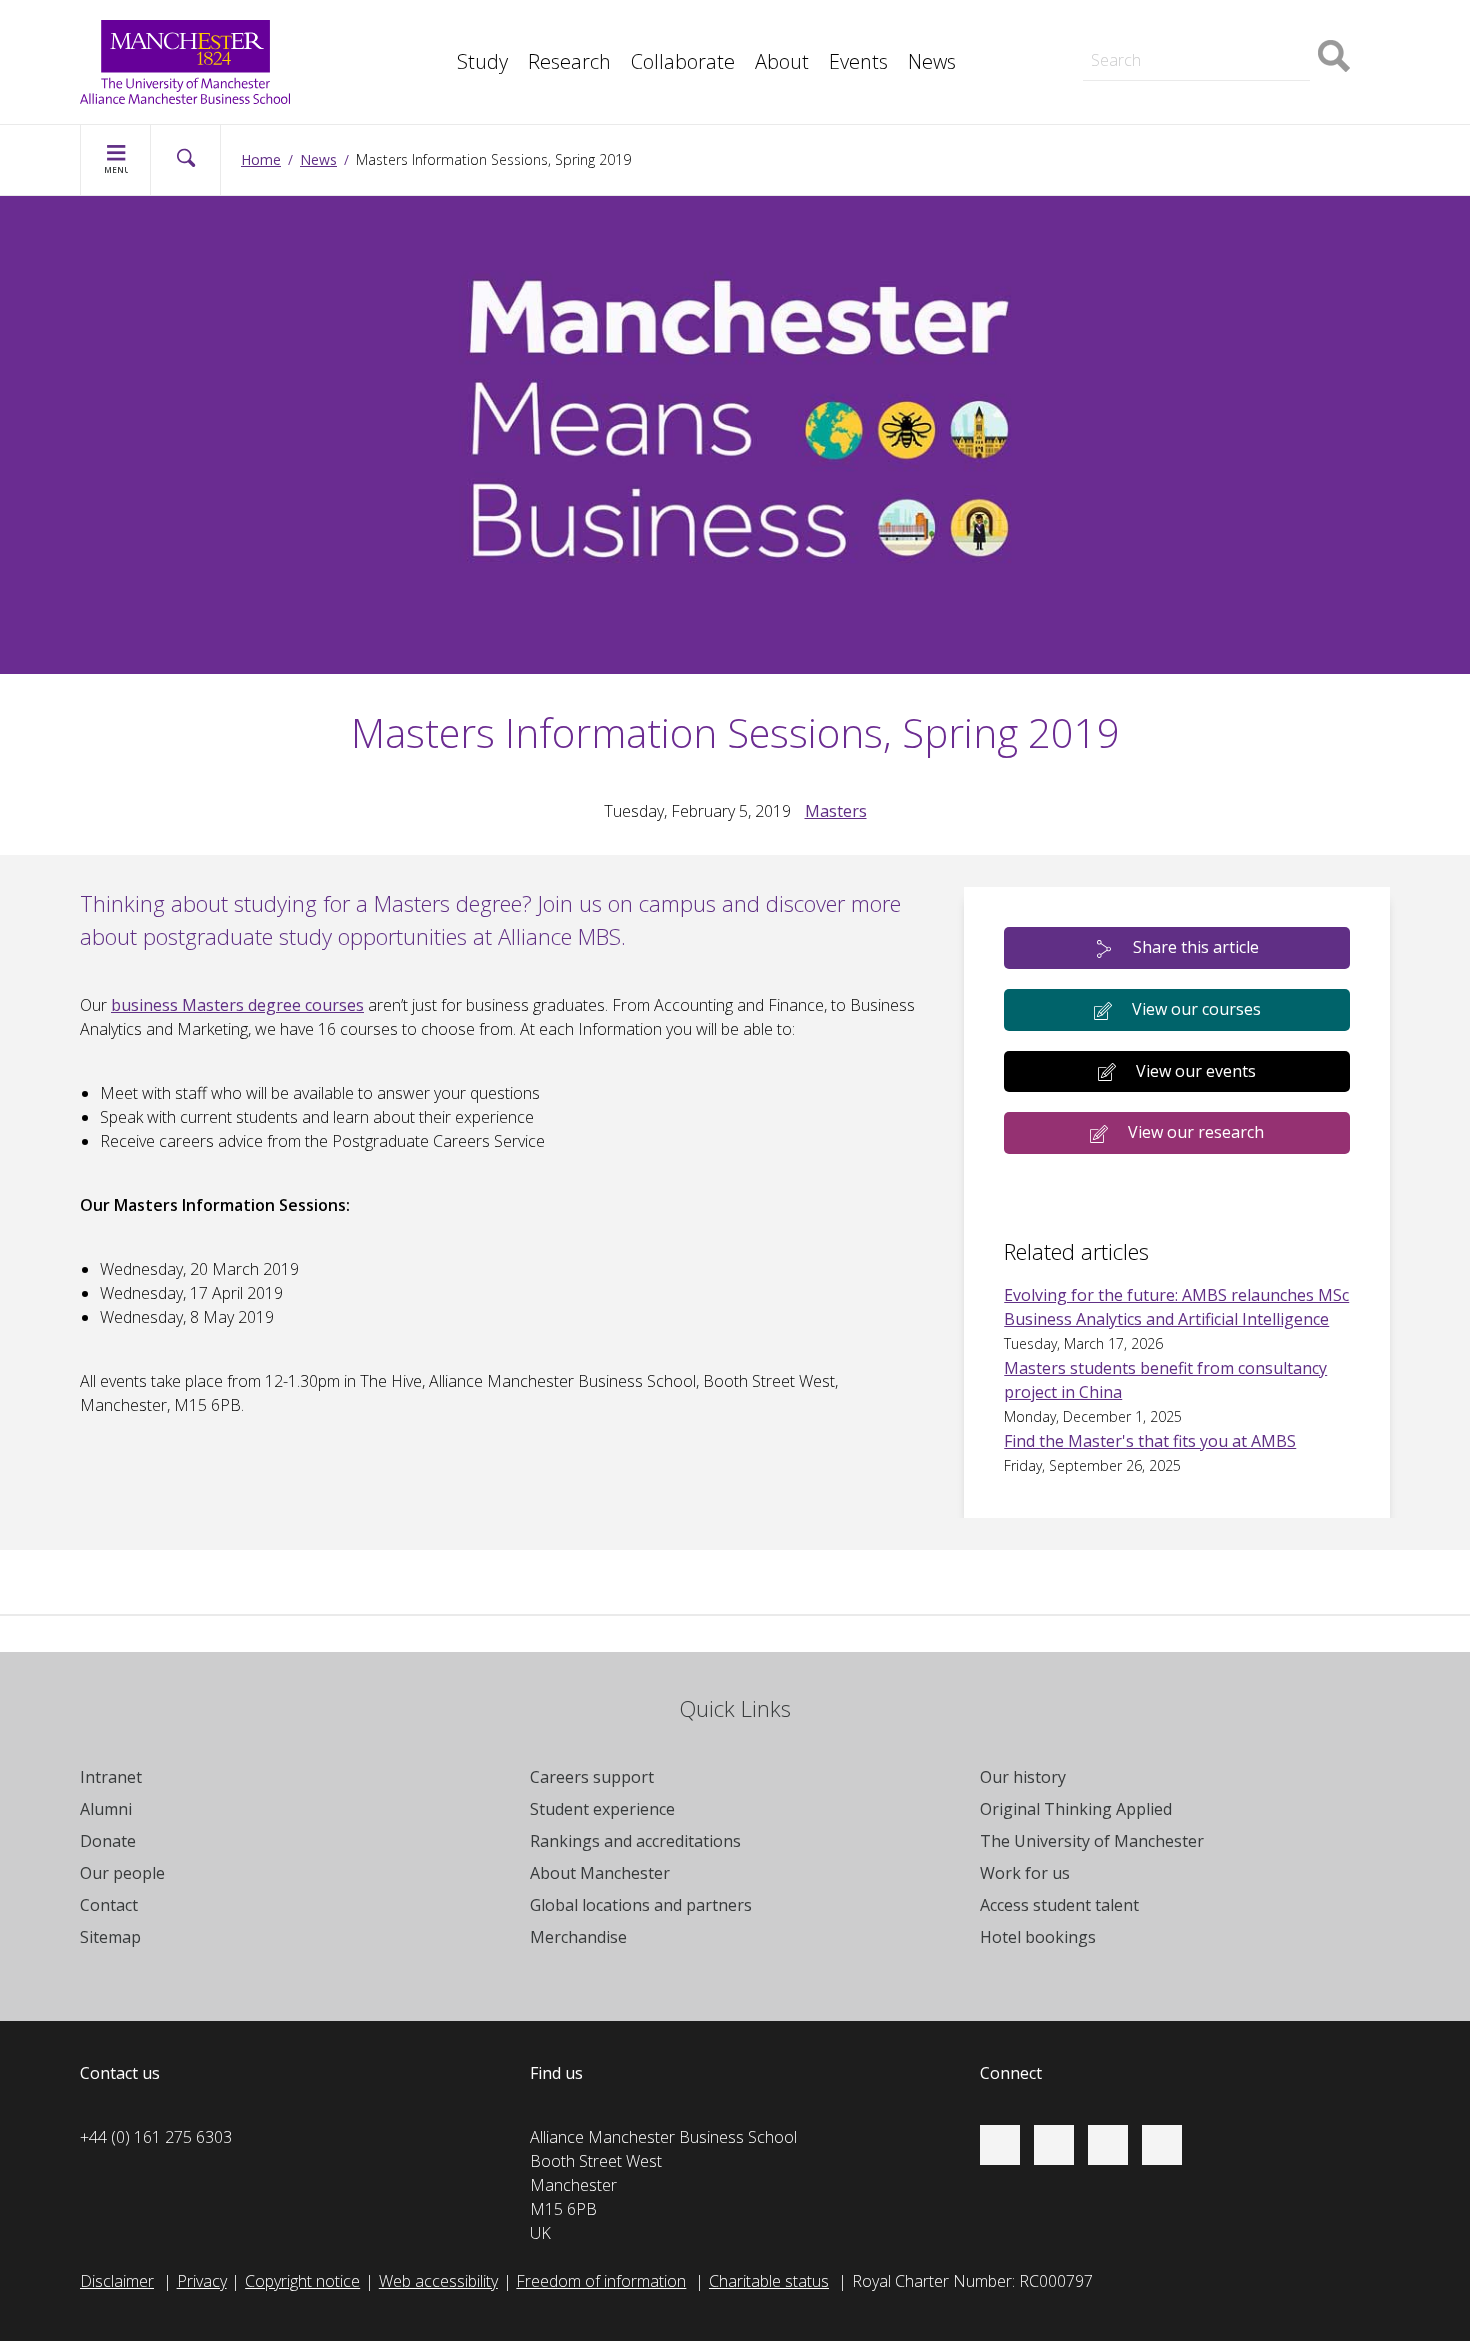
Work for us (1025, 1873)
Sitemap (110, 1937)
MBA (446, 28)
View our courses (1196, 1009)
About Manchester (600, 1873)
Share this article (1196, 947)
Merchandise (578, 1937)
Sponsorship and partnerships (1190, 28)
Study (482, 61)
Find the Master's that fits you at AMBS (1150, 1441)
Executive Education (826, 28)
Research (569, 61)
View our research (1196, 1132)
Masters (1113, 28)
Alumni (106, 1809)
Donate (108, 1841)
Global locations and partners (641, 1905)
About (782, 61)
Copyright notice (302, 2281)
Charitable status (769, 2281)
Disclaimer (117, 2281)
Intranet (111, 1777)
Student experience (602, 1809)
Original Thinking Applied (1076, 1809)
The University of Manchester (1092, 1841)
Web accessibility (438, 2281)
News (932, 61)
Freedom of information (601, 2281)
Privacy (202, 2281)
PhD (1098, 28)
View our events (1196, 1071)
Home (261, 159)
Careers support (592, 1777)
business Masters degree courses (237, 1005)
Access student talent (1059, 1905)
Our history (1023, 1777)
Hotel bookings (1038, 1937)
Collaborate (683, 61)
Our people (122, 1873)
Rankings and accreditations (635, 1841)
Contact (109, 1905)
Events (858, 61)
